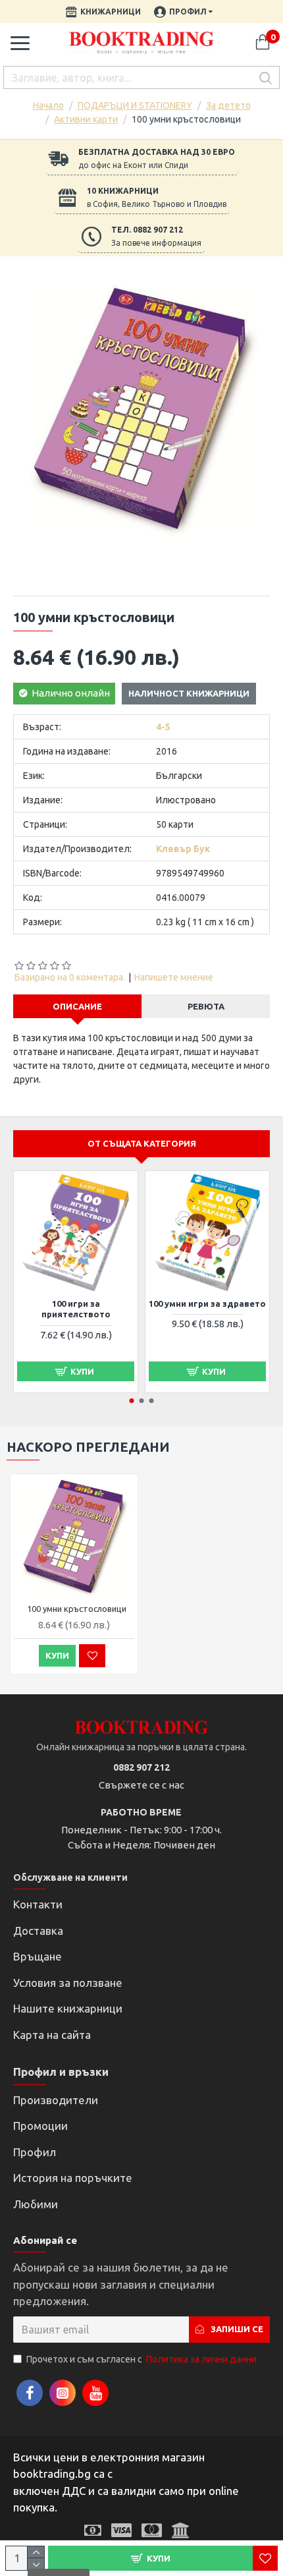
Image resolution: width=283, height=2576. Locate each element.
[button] (132, 1401)
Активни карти (86, 119)
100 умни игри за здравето (207, 1303)
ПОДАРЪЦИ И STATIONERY (135, 105)
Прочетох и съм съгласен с (141, 2359)
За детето (228, 105)
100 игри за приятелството (76, 1309)
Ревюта (206, 1006)
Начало (48, 105)
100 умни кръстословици (77, 1609)
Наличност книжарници (189, 693)
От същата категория (142, 1143)
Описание (77, 1006)
